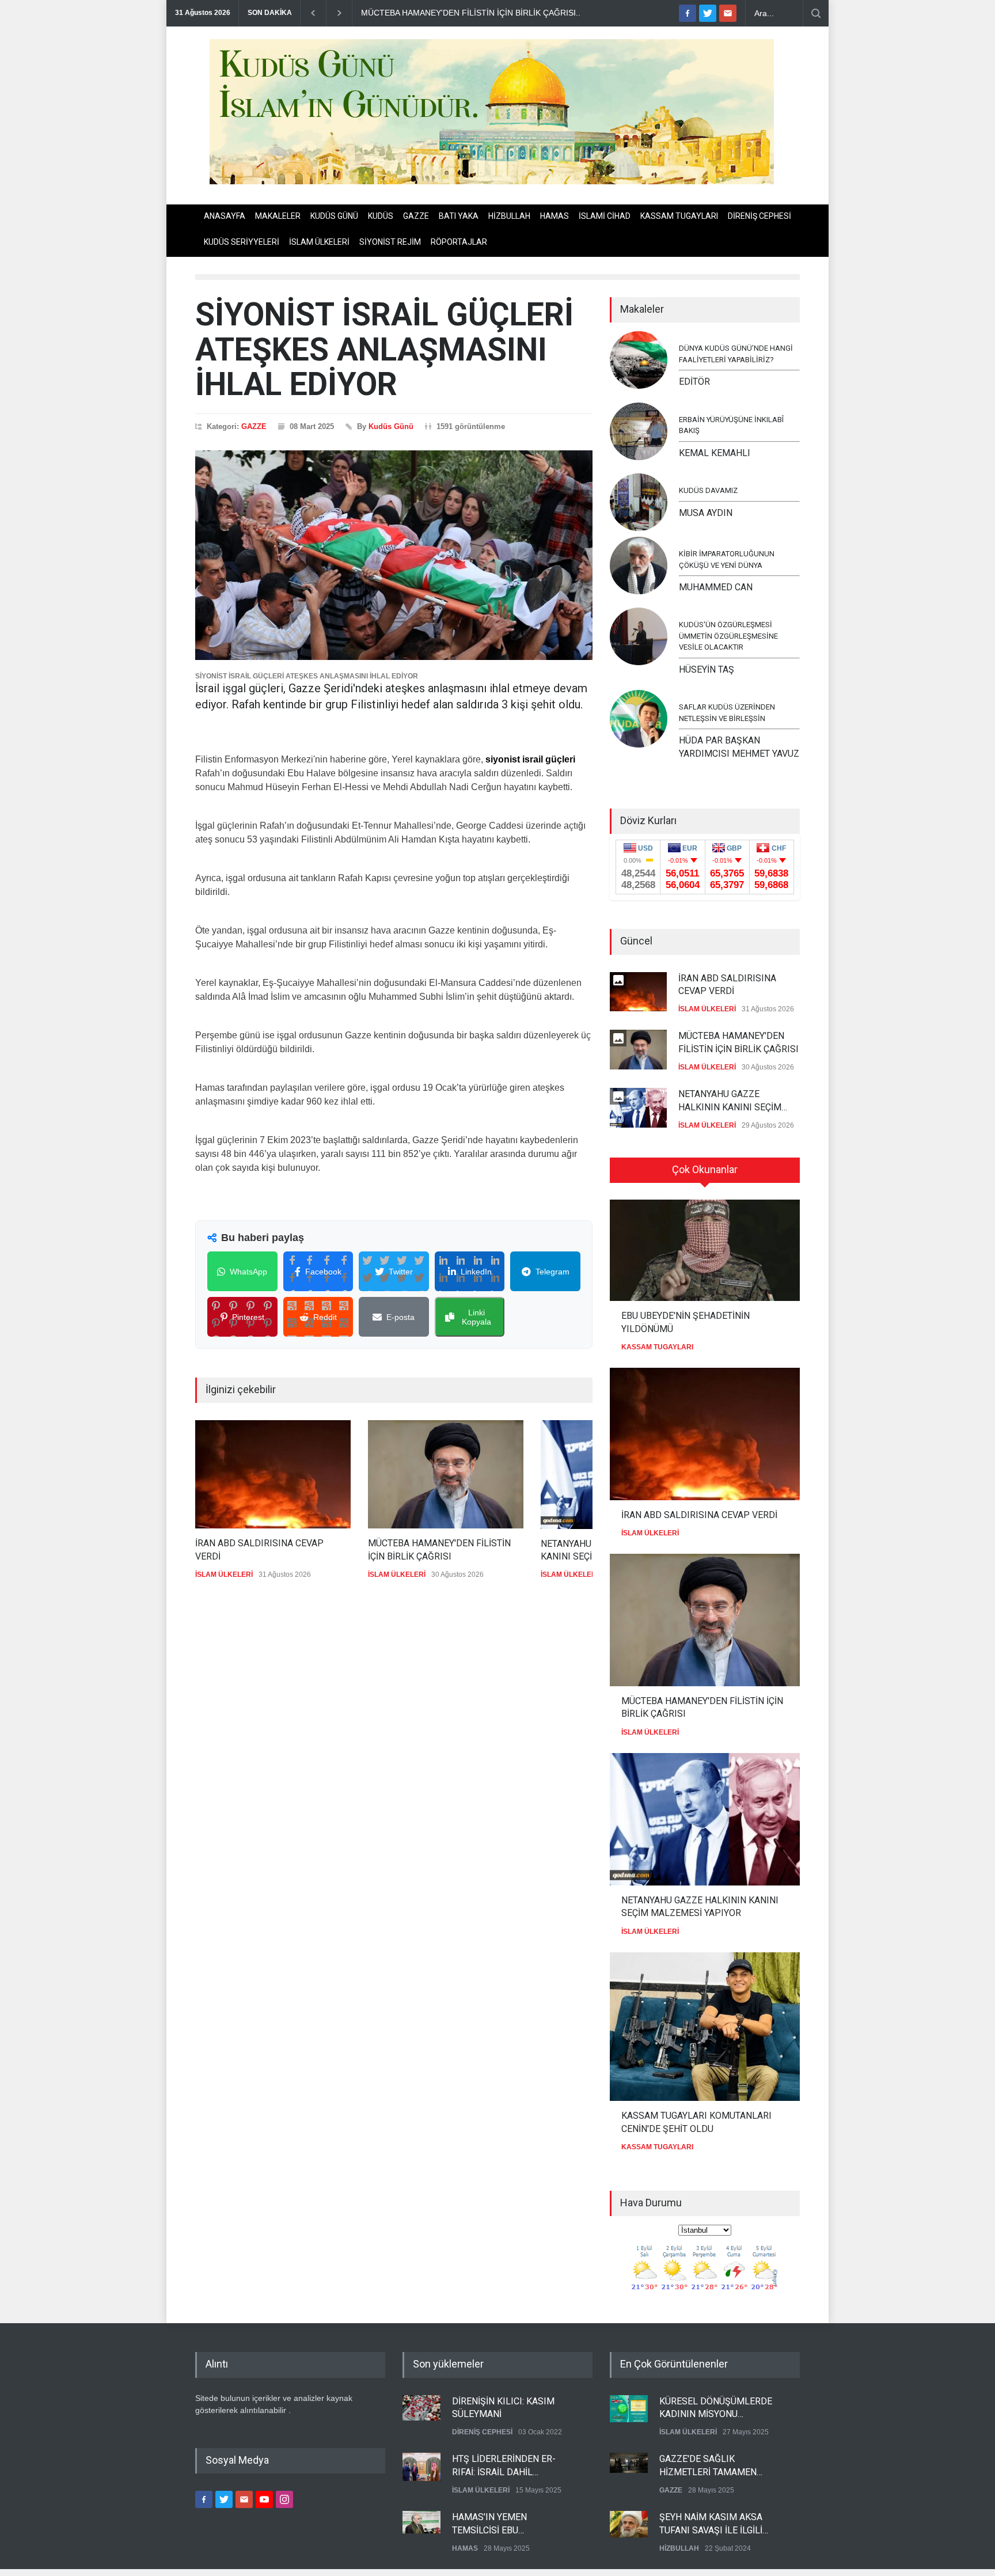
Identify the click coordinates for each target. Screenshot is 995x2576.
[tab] (705, 1174)
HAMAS (555, 216)
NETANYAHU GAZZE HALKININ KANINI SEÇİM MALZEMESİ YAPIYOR (730, 1101)
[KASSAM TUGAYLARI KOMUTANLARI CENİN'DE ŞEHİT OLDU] (705, 2027)
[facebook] (688, 13)
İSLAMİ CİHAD (605, 216)
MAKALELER (278, 216)
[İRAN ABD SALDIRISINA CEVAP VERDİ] (273, 1474)
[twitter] (708, 13)
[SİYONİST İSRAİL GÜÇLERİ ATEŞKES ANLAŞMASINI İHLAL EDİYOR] (394, 555)
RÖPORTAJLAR (459, 242)
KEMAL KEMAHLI (715, 453)
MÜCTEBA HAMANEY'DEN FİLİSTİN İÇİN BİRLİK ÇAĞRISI (439, 1549)
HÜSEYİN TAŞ (707, 669)
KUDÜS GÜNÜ (334, 216)
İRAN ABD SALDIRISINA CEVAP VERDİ (259, 1549)
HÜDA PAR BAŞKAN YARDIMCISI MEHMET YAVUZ (739, 747)
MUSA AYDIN (706, 513)
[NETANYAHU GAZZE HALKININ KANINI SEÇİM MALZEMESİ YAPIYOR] (705, 1819)
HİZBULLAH (509, 216)
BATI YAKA (459, 216)
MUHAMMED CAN (716, 587)
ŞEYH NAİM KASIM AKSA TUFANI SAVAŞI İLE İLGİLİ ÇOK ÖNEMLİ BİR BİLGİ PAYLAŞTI (711, 2524)
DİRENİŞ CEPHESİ (759, 216)
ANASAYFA (225, 216)
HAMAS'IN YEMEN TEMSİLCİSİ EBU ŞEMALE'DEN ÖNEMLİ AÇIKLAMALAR (497, 2524)
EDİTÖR (694, 382)
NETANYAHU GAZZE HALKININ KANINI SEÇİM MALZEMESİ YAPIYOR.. (493, 13)
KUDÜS (381, 216)
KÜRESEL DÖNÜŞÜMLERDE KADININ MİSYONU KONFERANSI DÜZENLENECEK (716, 2408)
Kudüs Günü (391, 426)
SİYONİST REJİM (390, 242)
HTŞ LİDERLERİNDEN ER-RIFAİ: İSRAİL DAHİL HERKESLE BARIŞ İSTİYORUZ (512, 2466)
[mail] (728, 13)
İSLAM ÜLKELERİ (319, 242)
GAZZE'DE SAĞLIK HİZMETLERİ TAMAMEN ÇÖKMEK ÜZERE (708, 2466)
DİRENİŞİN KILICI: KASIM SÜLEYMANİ (503, 2408)
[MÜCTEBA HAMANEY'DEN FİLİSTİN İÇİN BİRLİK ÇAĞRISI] (446, 1474)
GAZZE (416, 216)
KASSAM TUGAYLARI (679, 216)
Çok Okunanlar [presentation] (705, 1169)
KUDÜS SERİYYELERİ (242, 242)
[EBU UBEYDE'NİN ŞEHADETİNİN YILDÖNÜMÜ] (705, 1250)
